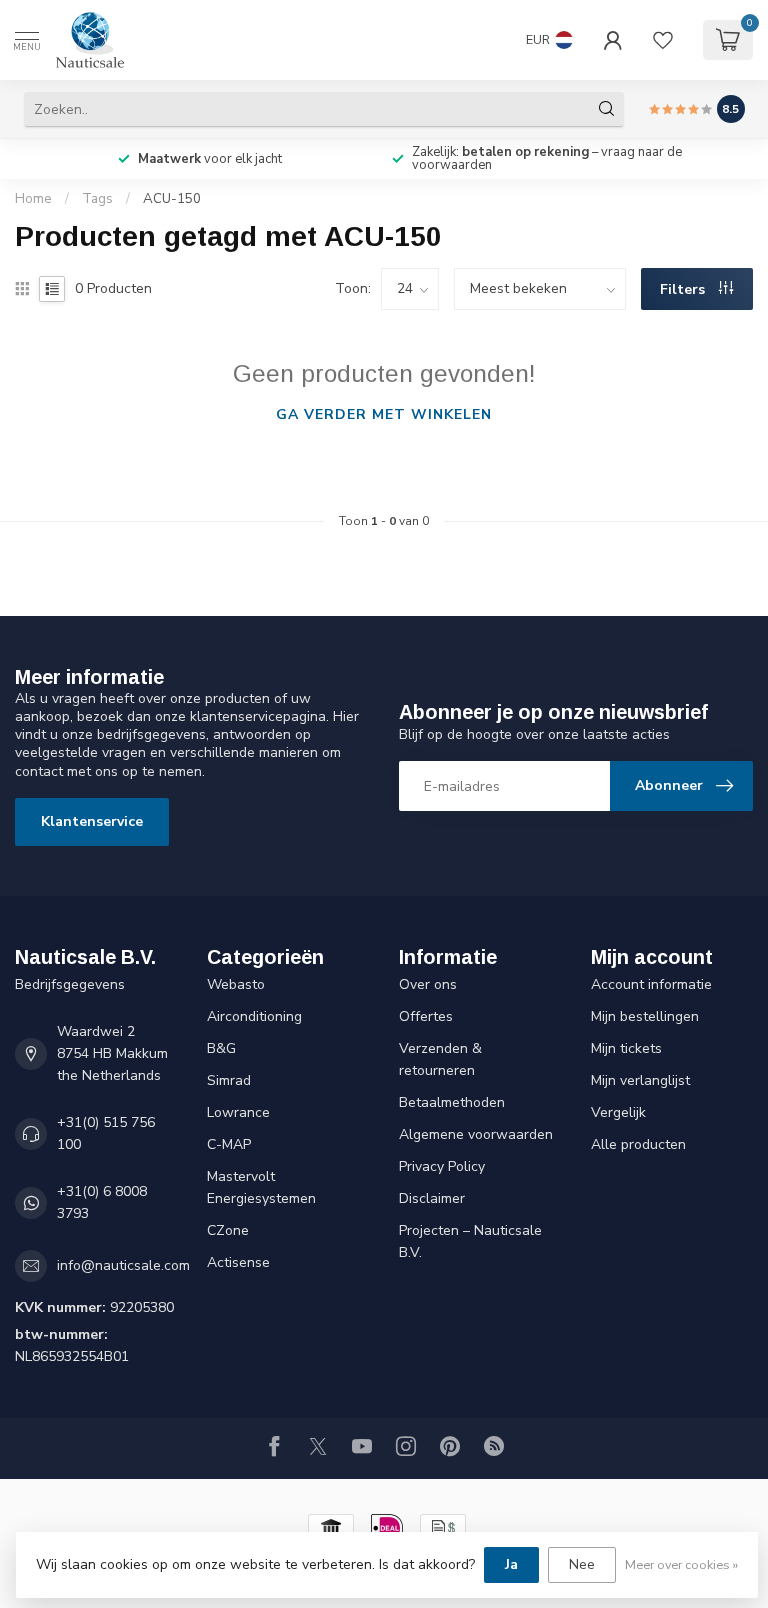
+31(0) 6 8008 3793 (102, 1202)
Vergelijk (618, 1112)
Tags (97, 199)
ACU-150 (172, 199)
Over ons (428, 984)
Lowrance (238, 1112)
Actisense (238, 1262)
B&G (221, 1048)
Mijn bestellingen (645, 1016)
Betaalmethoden (452, 1102)
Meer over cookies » (681, 1564)
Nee (582, 1564)
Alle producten (638, 1144)
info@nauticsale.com (123, 1265)
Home (33, 199)
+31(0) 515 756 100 (106, 1133)
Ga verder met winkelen (384, 414)
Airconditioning (254, 1016)
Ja (511, 1564)
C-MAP (229, 1144)
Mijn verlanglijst (640, 1080)
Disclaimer (432, 1198)
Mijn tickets (626, 1048)
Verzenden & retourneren (440, 1059)
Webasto (236, 984)
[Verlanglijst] (663, 40)
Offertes (426, 1016)
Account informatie (651, 984)
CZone (228, 1230)
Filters (684, 289)
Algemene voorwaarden (476, 1134)
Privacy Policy (442, 1166)
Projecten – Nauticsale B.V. (470, 1241)
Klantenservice (92, 821)
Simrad (229, 1080)
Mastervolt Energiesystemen (261, 1187)
